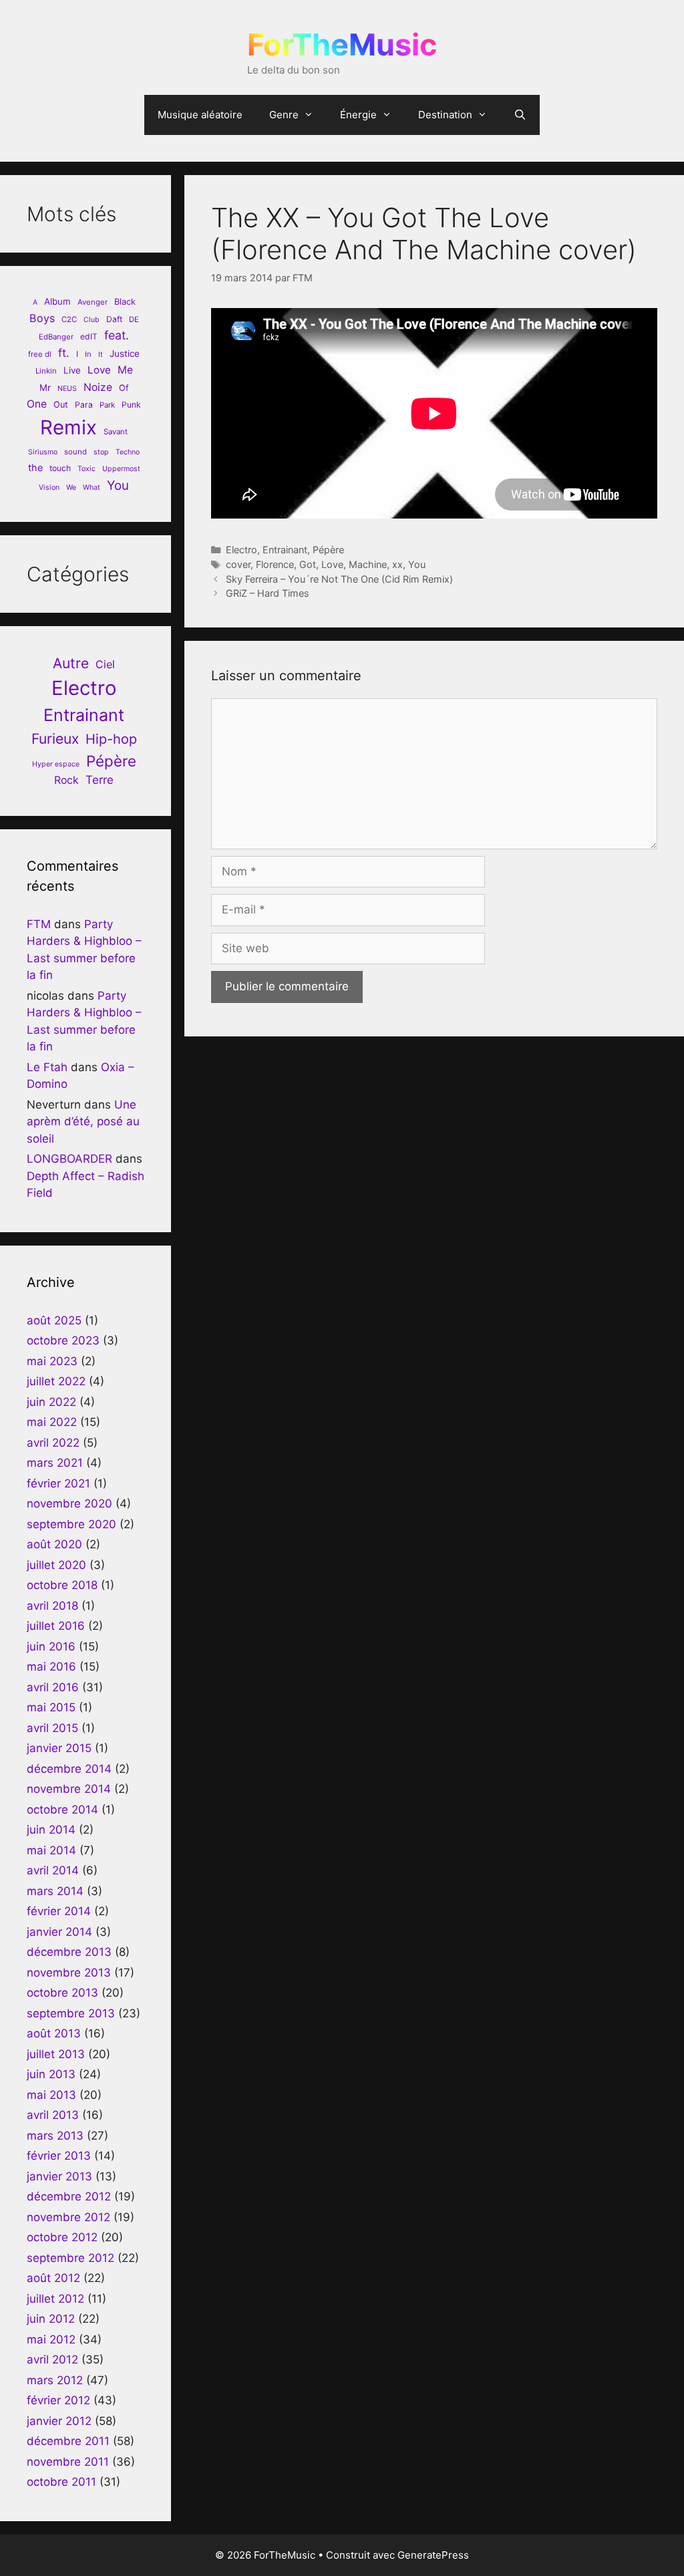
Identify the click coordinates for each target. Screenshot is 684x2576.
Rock (66, 780)
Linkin (46, 371)
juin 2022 (51, 1402)
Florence (275, 564)
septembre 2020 (71, 1524)
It (101, 354)
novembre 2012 (68, 2217)
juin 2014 (51, 1830)
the (35, 467)
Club (92, 320)
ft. (64, 353)
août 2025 (54, 1320)
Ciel (105, 664)
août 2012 (53, 2278)
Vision (49, 487)
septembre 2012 (70, 2258)
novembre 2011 (68, 2462)
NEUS (67, 389)
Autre (71, 663)
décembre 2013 (69, 1952)
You (417, 564)
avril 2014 (53, 1870)
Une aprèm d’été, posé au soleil (83, 1122)
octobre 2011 (61, 2482)
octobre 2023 (63, 1340)
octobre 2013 (62, 1993)
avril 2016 (53, 1687)
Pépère (328, 550)
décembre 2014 (69, 1769)
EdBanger (56, 337)
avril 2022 (53, 1443)
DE (134, 319)
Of (124, 388)
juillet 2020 (56, 1565)
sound (75, 452)
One (37, 404)
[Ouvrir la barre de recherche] (520, 115)
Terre (100, 780)
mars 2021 (55, 1463)
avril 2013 (53, 2115)
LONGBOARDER (69, 1159)
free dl (40, 354)
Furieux (55, 739)
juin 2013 (51, 2074)
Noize (98, 387)
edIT (89, 336)
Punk (131, 405)
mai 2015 (51, 1707)
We (71, 487)
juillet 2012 (55, 2299)
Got (308, 564)
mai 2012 (51, 2339)
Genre (284, 115)
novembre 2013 (69, 1973)
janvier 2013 (59, 2176)
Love (332, 564)
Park (107, 405)
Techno (128, 452)
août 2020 (54, 1544)
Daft (114, 319)
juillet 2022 (56, 1381)
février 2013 (59, 2156)
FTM (39, 924)
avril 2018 (52, 1606)
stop (101, 452)
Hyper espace (56, 764)
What (92, 487)
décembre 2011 (68, 2441)
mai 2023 (52, 1361)
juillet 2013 (56, 2054)
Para (84, 405)
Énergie (358, 115)
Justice (125, 353)
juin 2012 (51, 2319)
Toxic (87, 469)
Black (125, 302)
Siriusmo (43, 452)
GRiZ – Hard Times (268, 593)
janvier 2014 (59, 1932)
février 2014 (59, 1911)
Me (125, 370)
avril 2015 (52, 1728)
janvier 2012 (59, 2421)
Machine (368, 564)
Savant (116, 432)
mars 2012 (55, 2380)
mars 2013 (55, 2136)
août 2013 (54, 2033)
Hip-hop (111, 739)
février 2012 (58, 2400)
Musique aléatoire (200, 115)
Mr (45, 388)
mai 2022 (52, 1422)
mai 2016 (51, 1667)
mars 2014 (55, 1891)
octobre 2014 (62, 1810)
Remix (68, 427)
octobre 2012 (62, 2237)
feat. (117, 335)
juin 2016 (51, 1647)
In (88, 354)
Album (57, 301)
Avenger (93, 302)
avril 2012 (52, 2359)
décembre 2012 (69, 2196)
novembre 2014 (69, 1789)
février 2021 (58, 1483)
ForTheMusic (342, 44)
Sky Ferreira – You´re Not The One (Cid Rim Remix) (339, 579)
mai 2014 (51, 1850)
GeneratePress (433, 2555)
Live (72, 370)
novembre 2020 (69, 1504)
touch (60, 468)
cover (238, 564)
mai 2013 (51, 2095)
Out (61, 405)
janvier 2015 (59, 1748)
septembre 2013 (71, 2013)
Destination (445, 115)
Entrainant (285, 550)
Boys (42, 318)
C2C (69, 319)
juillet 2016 (56, 1626)
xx (397, 564)
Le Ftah (47, 1067)
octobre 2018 (62, 1585)
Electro (241, 550)
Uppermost (121, 469)
